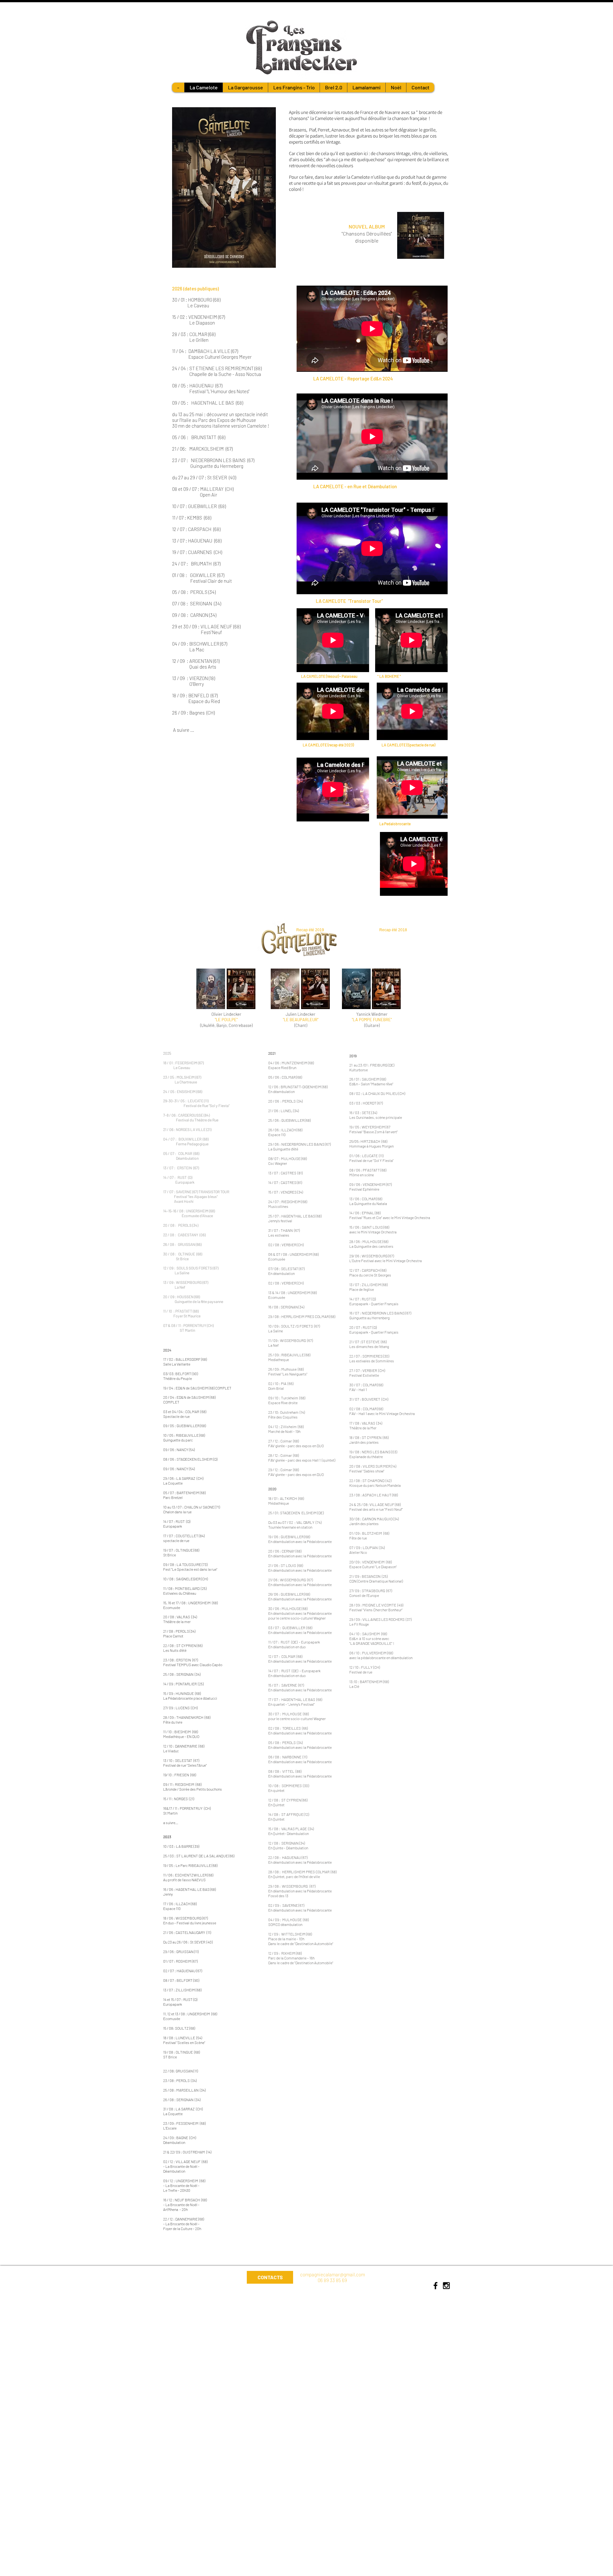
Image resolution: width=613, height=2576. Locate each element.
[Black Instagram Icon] (446, 2286)
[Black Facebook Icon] (435, 2286)
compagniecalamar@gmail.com (333, 2274)
